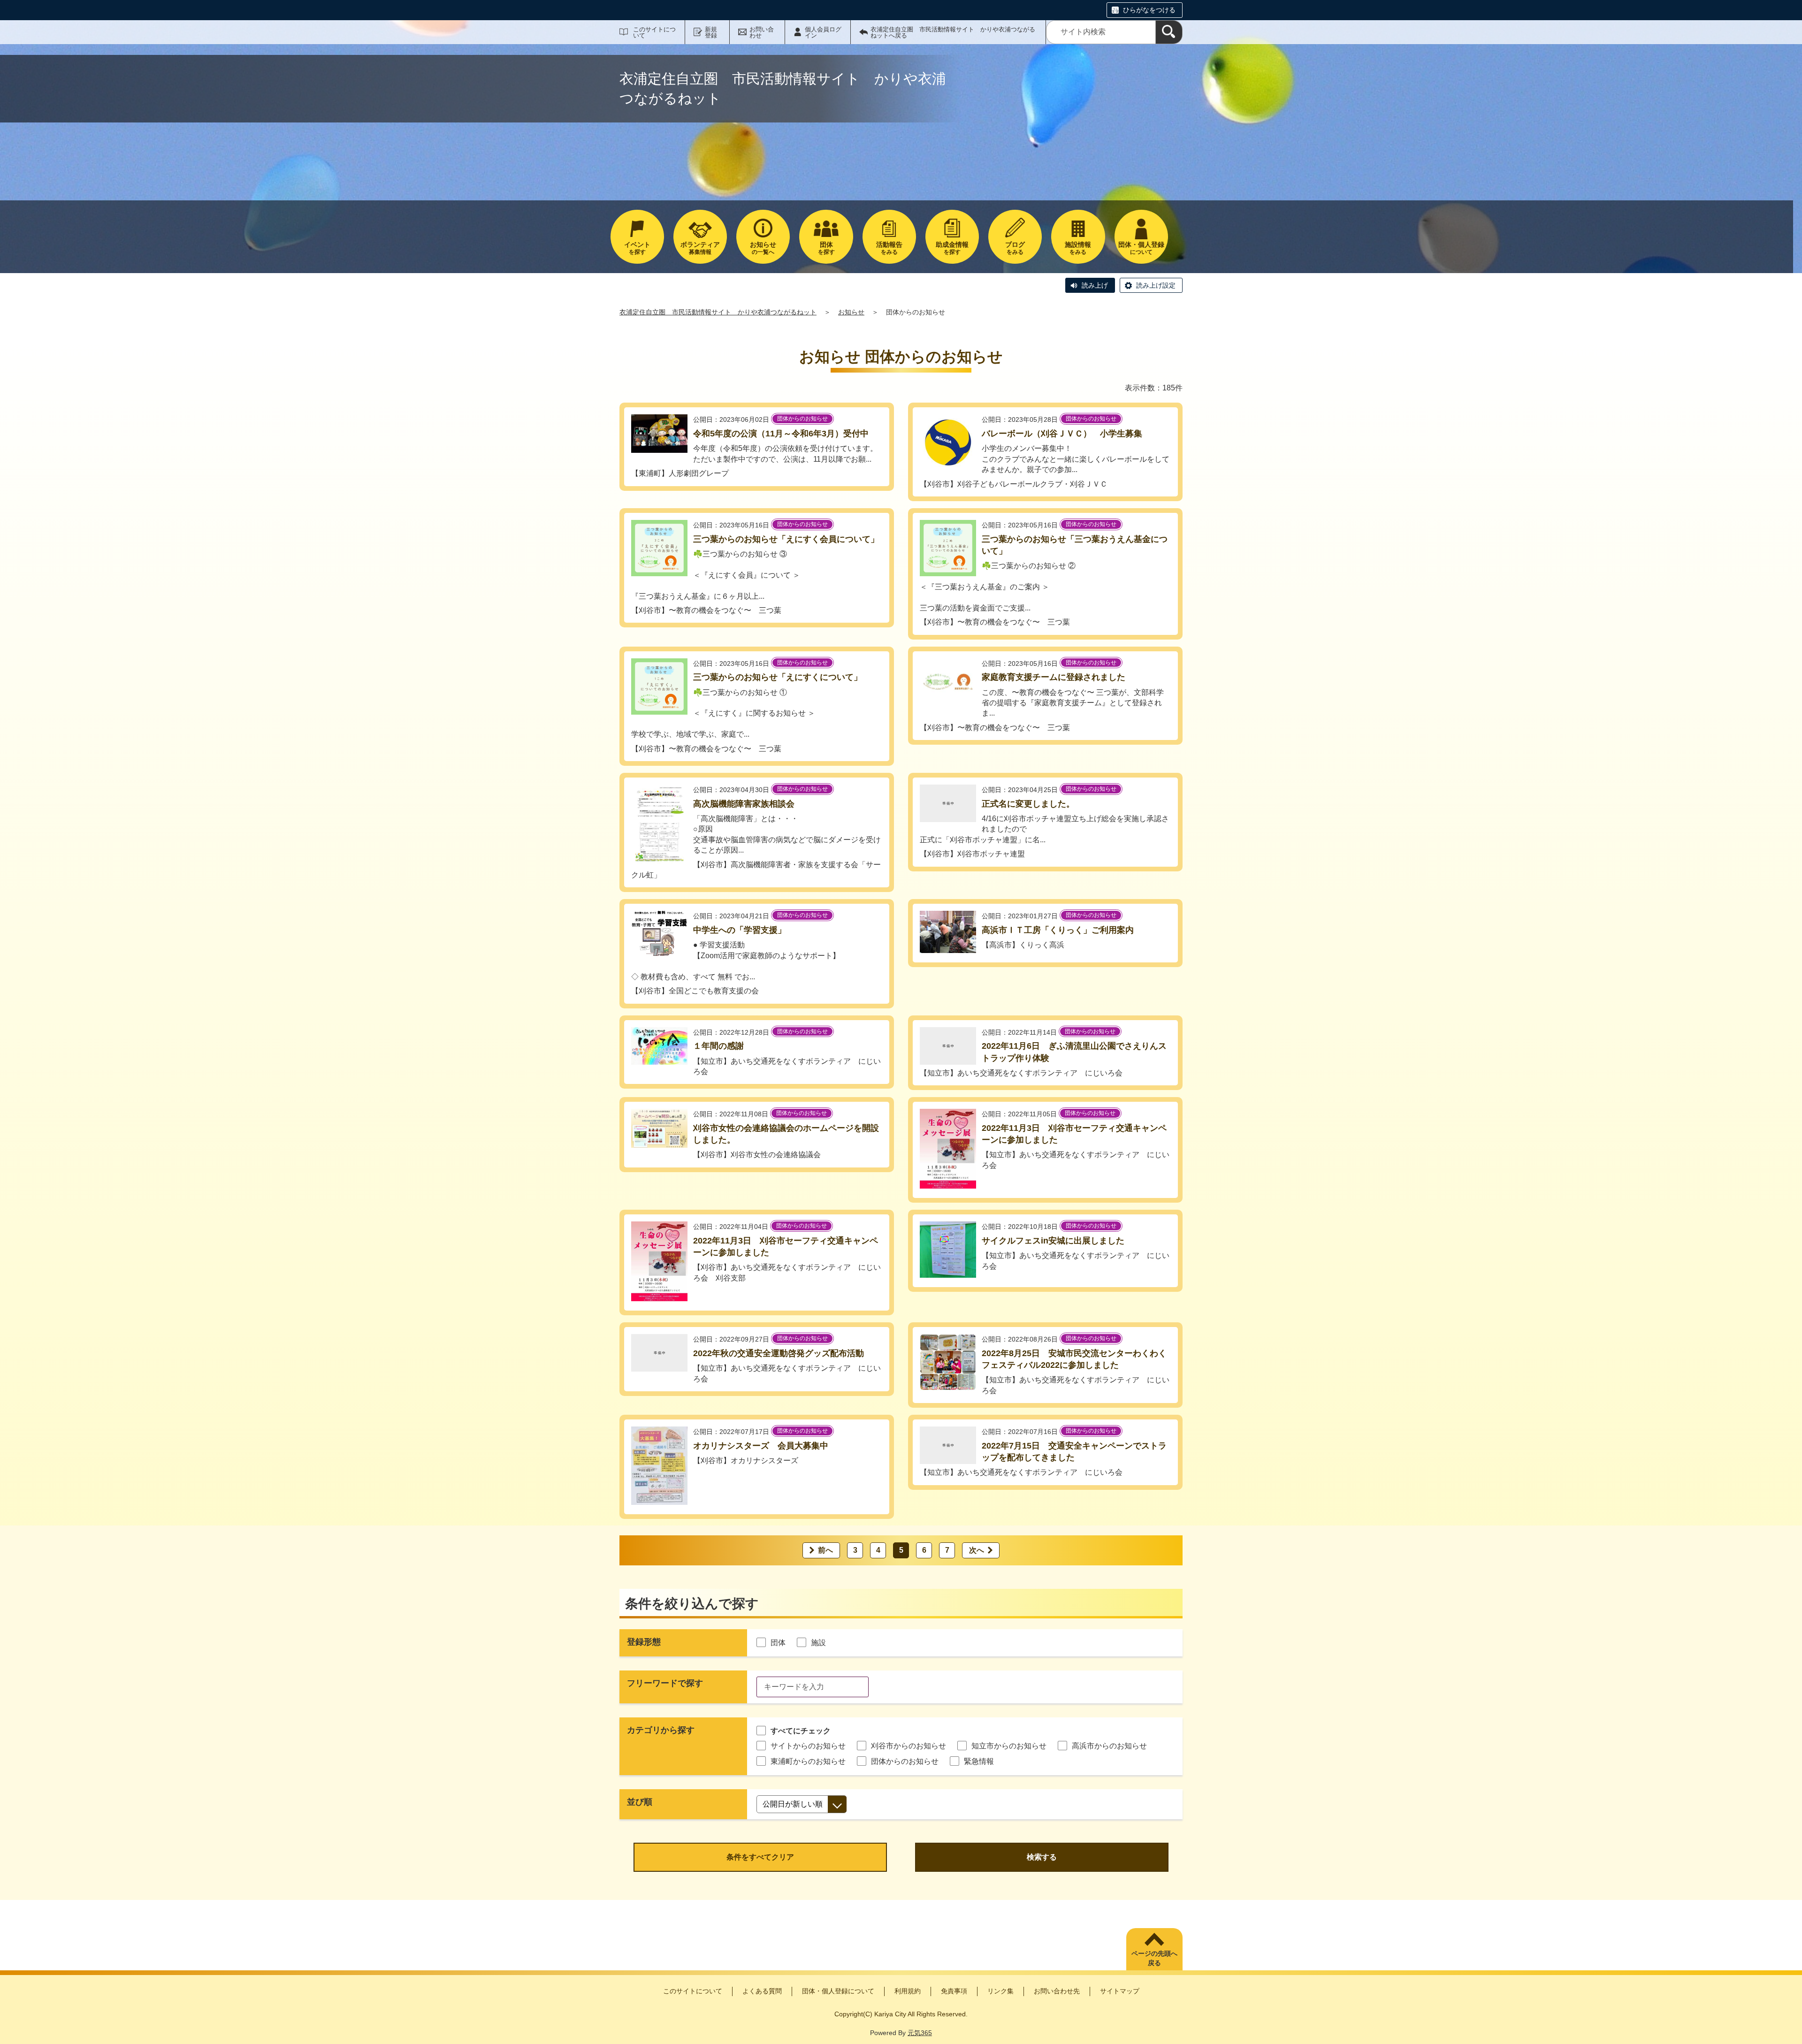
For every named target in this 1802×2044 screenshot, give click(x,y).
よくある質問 (762, 1991)
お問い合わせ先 (1057, 1991)
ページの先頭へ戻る (1154, 1958)
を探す (637, 248)
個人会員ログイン (823, 32)
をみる (889, 248)
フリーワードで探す (665, 1683)
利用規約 (908, 1991)
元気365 (920, 2033)
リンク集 (1000, 1991)
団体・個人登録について (838, 1991)
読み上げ (1095, 285)
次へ (977, 1550)
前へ (825, 1550)
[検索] (1169, 32)
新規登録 (711, 32)
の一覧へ (763, 248)
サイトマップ (1120, 1991)
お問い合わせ (762, 32)
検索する (1042, 1857)
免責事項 (954, 1991)
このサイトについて (654, 32)
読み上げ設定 (1156, 285)
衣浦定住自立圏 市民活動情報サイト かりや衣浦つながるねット (718, 312)
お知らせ (851, 312)
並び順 (640, 1802)
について (1141, 248)
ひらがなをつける (1149, 10)
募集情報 (700, 248)
